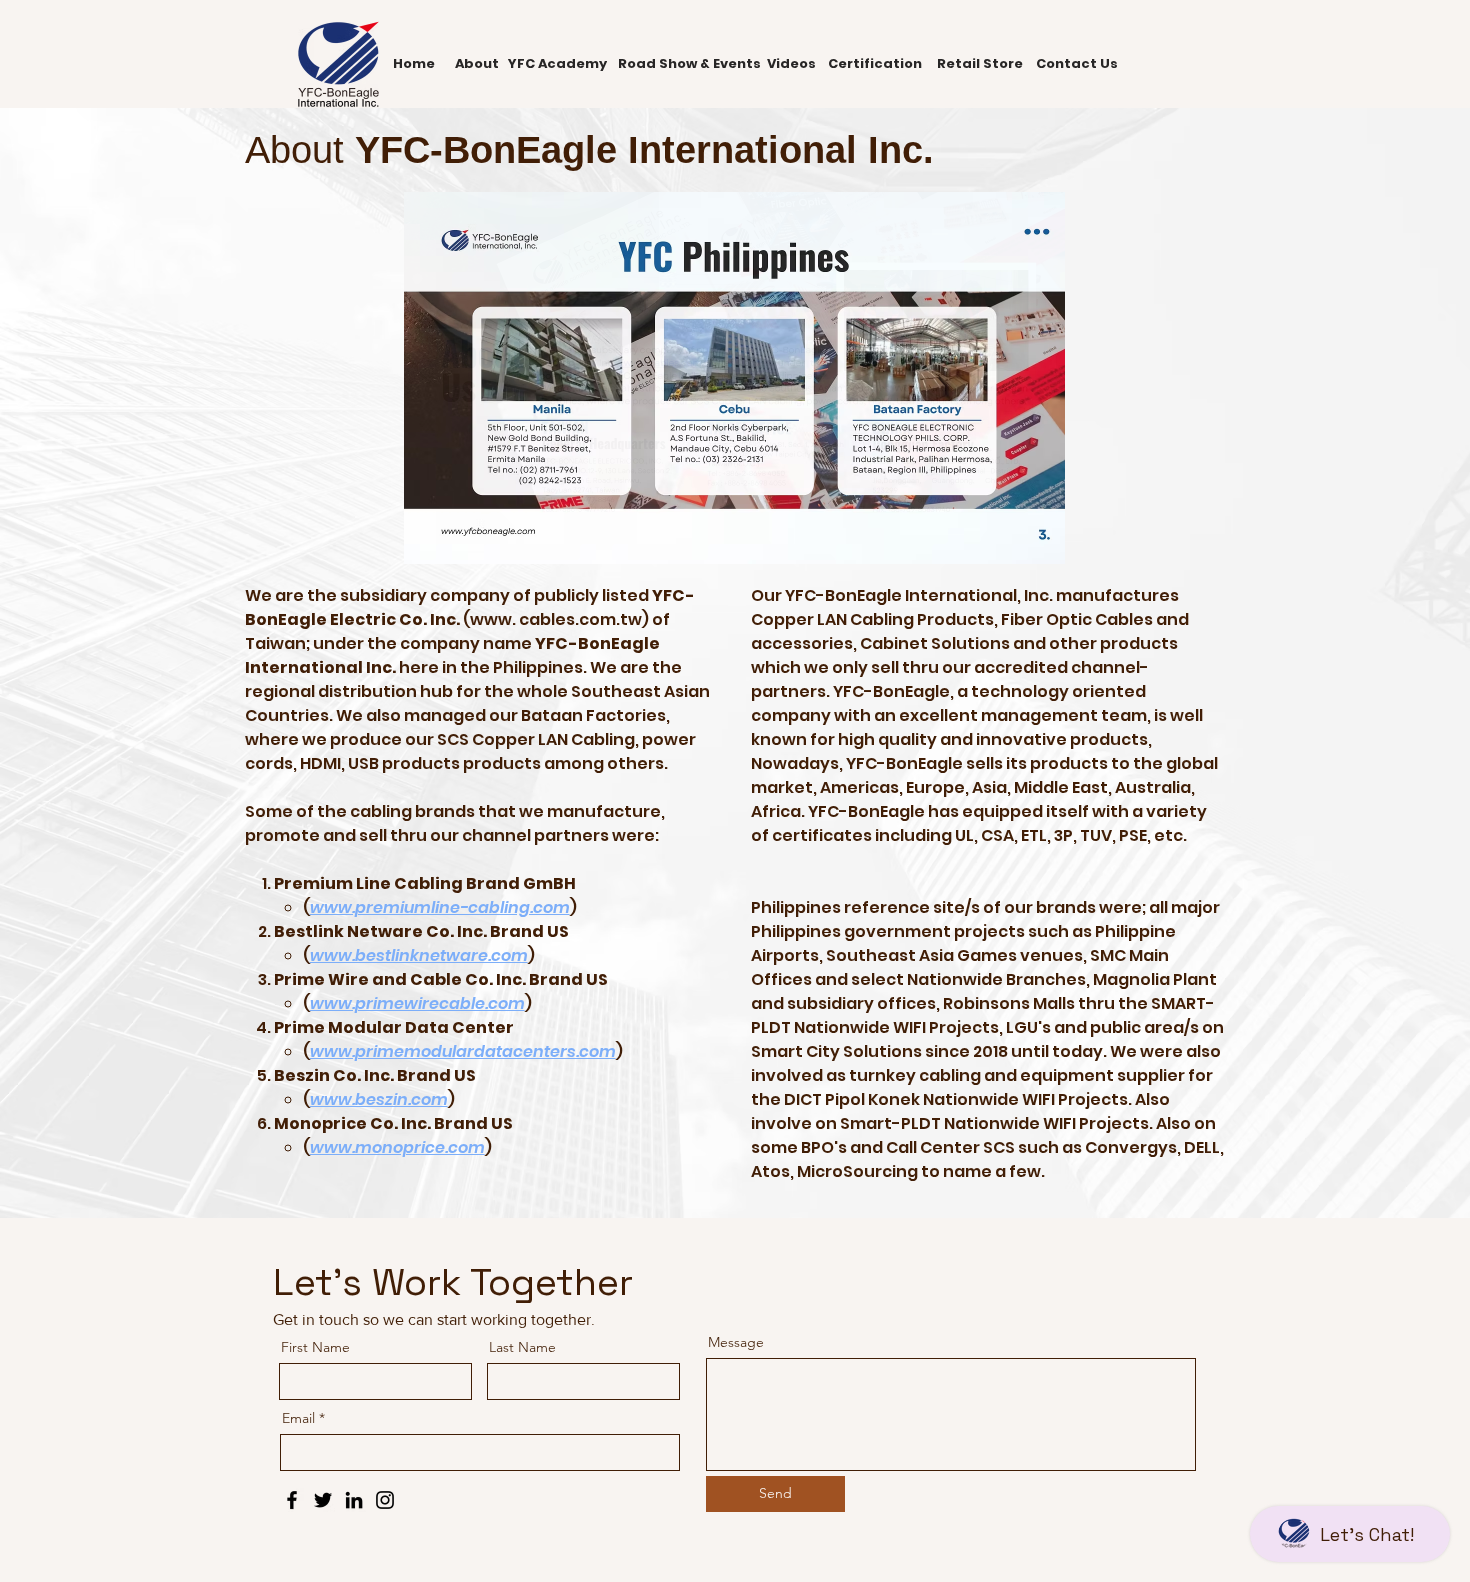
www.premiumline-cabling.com (440, 907)
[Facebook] (292, 1500)
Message (736, 1342)
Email (298, 1418)
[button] (734, 378)
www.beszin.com (379, 1099)
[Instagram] (385, 1500)
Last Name (522, 1347)
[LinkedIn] (354, 1500)
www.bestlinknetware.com (419, 955)
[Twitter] (323, 1500)
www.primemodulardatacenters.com (463, 1051)
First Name (315, 1347)
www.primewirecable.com (417, 1003)
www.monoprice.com (397, 1147)
